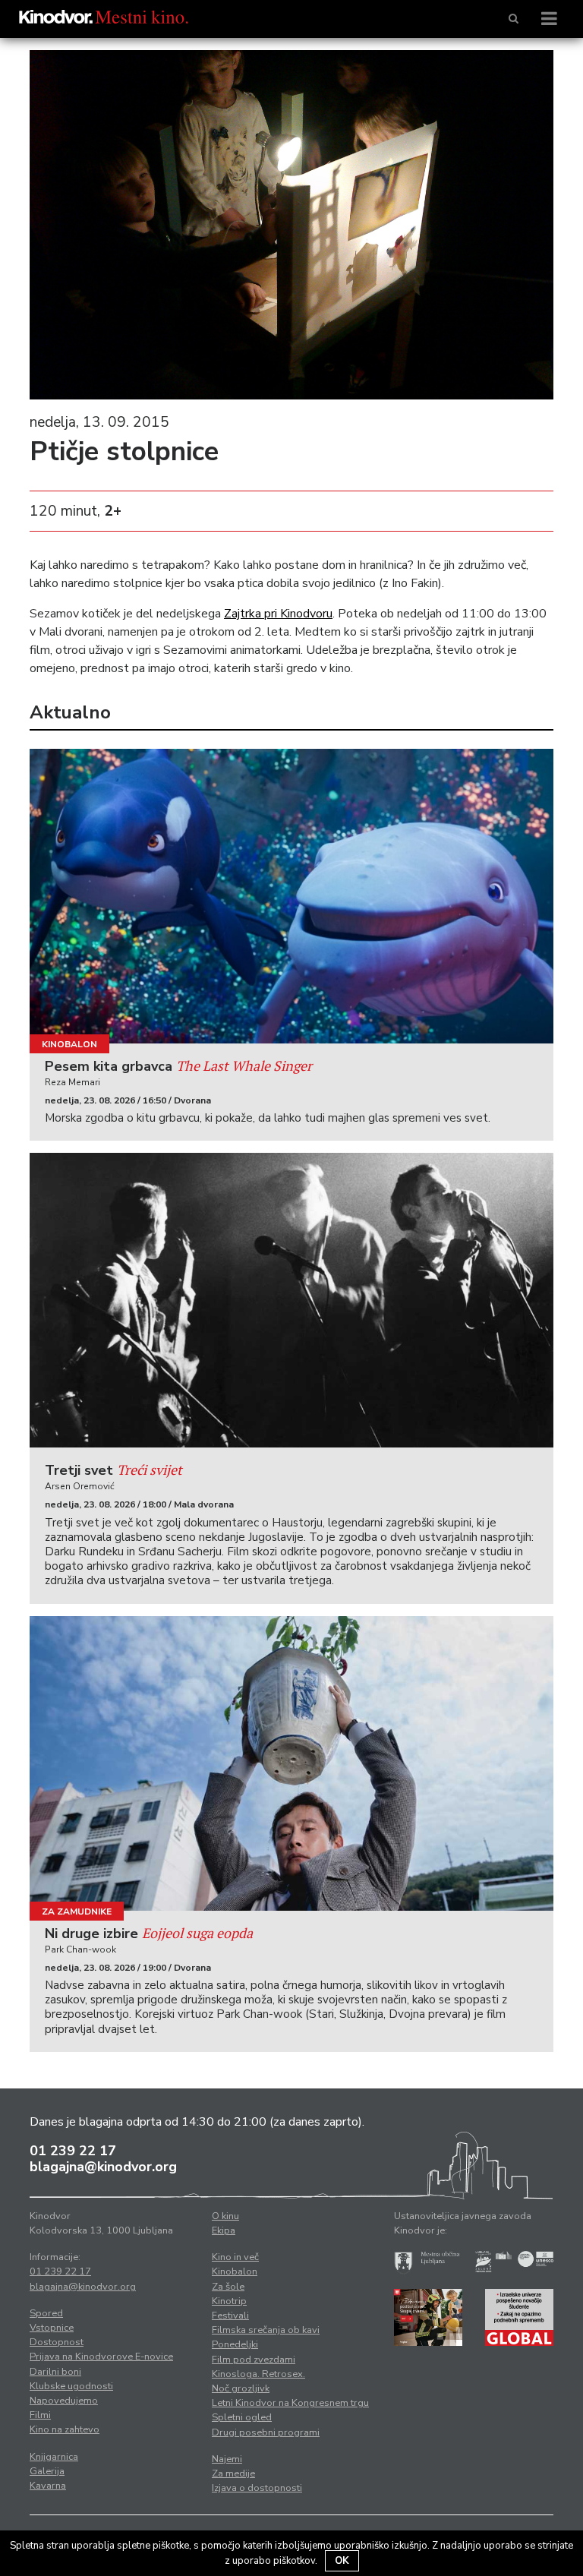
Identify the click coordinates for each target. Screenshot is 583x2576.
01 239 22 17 (73, 2151)
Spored (46, 2313)
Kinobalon (69, 1044)
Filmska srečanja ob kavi (266, 2330)
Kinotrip (229, 2301)
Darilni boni (55, 2372)
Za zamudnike (77, 1911)
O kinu (225, 2216)
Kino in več (235, 2257)
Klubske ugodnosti (71, 2386)
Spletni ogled (242, 2417)
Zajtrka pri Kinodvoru (278, 614)
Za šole (228, 2287)
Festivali (230, 2316)
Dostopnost (57, 2342)
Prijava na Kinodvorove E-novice (101, 2357)
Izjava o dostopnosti (257, 2488)
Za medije (233, 2473)
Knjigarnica (54, 2457)
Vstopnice (52, 2328)
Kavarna (48, 2486)
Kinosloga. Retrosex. (258, 2374)
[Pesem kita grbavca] (291, 896)
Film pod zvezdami (254, 2360)
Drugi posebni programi (266, 2432)
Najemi (227, 2459)
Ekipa (224, 2230)
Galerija (47, 2471)
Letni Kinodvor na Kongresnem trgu (290, 2403)
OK (342, 2561)
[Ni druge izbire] (291, 1763)
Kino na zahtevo (65, 2429)
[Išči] (514, 19)
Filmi (40, 2415)
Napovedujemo (64, 2401)
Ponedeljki (235, 2344)
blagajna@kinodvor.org (103, 2167)
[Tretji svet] (291, 1300)
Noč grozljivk (241, 2388)
